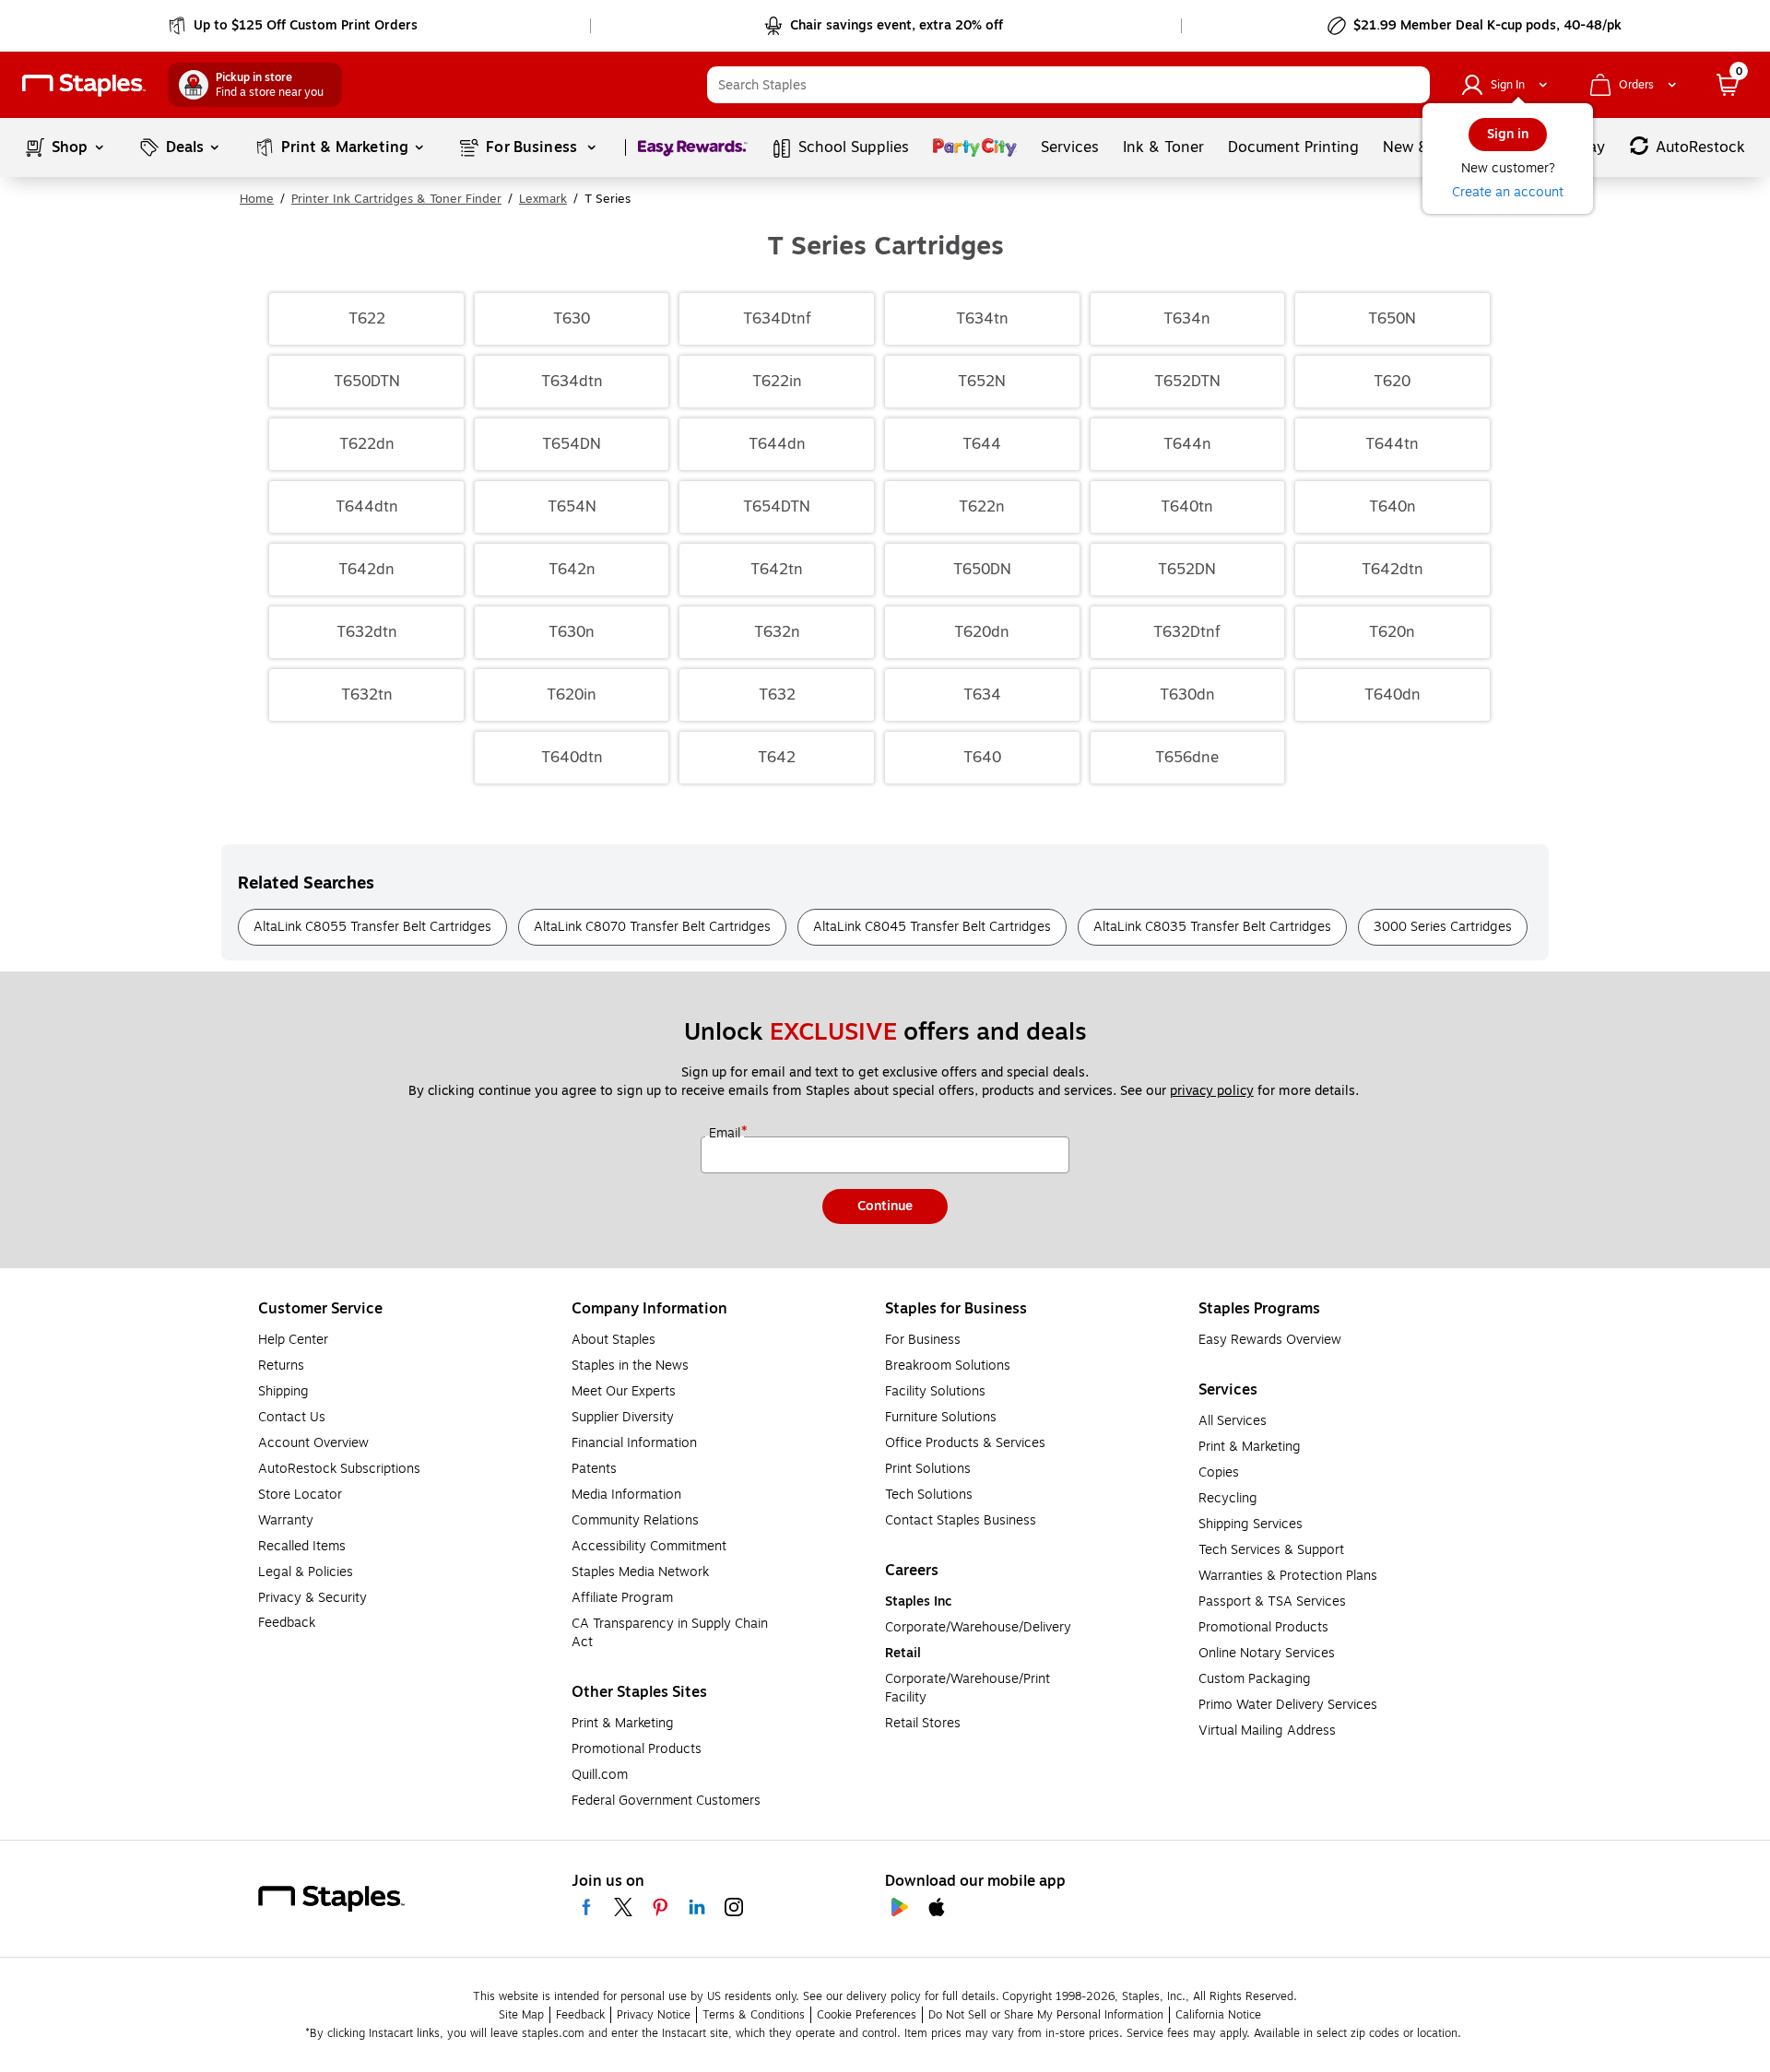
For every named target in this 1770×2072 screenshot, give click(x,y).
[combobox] (1068, 85)
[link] (295, 26)
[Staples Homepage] (84, 85)
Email (726, 1134)
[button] (1411, 85)
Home (257, 199)
